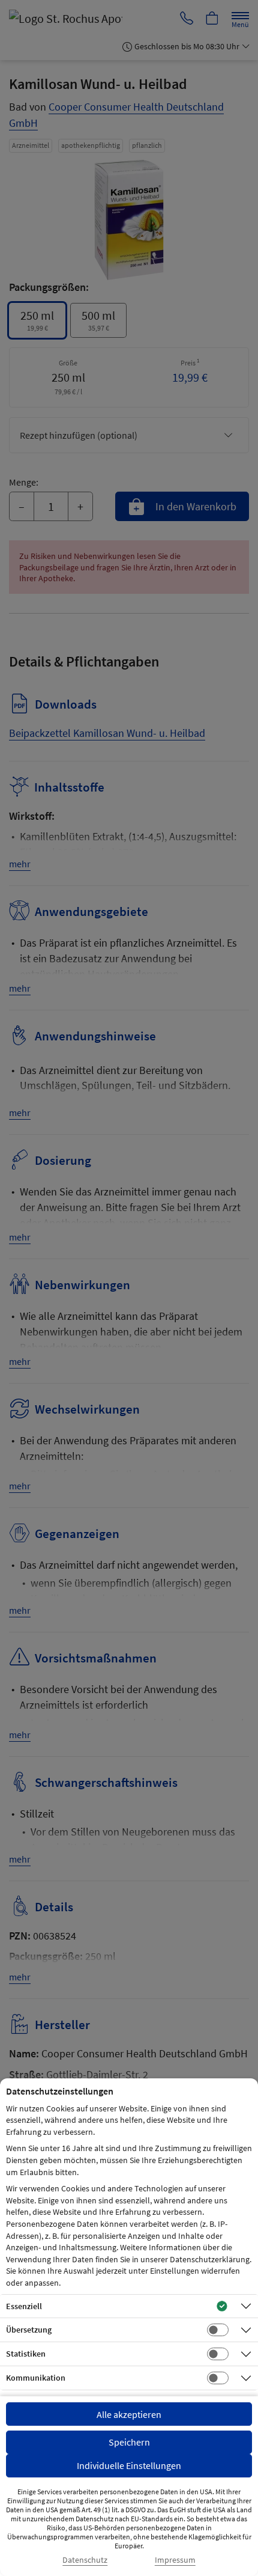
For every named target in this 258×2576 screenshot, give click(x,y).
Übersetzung (29, 2330)
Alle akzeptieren (129, 2414)
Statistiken (26, 2354)
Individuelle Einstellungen (129, 2465)
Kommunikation (36, 2378)
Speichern (129, 2442)
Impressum (175, 2560)
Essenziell (24, 2306)
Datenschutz (85, 2560)
